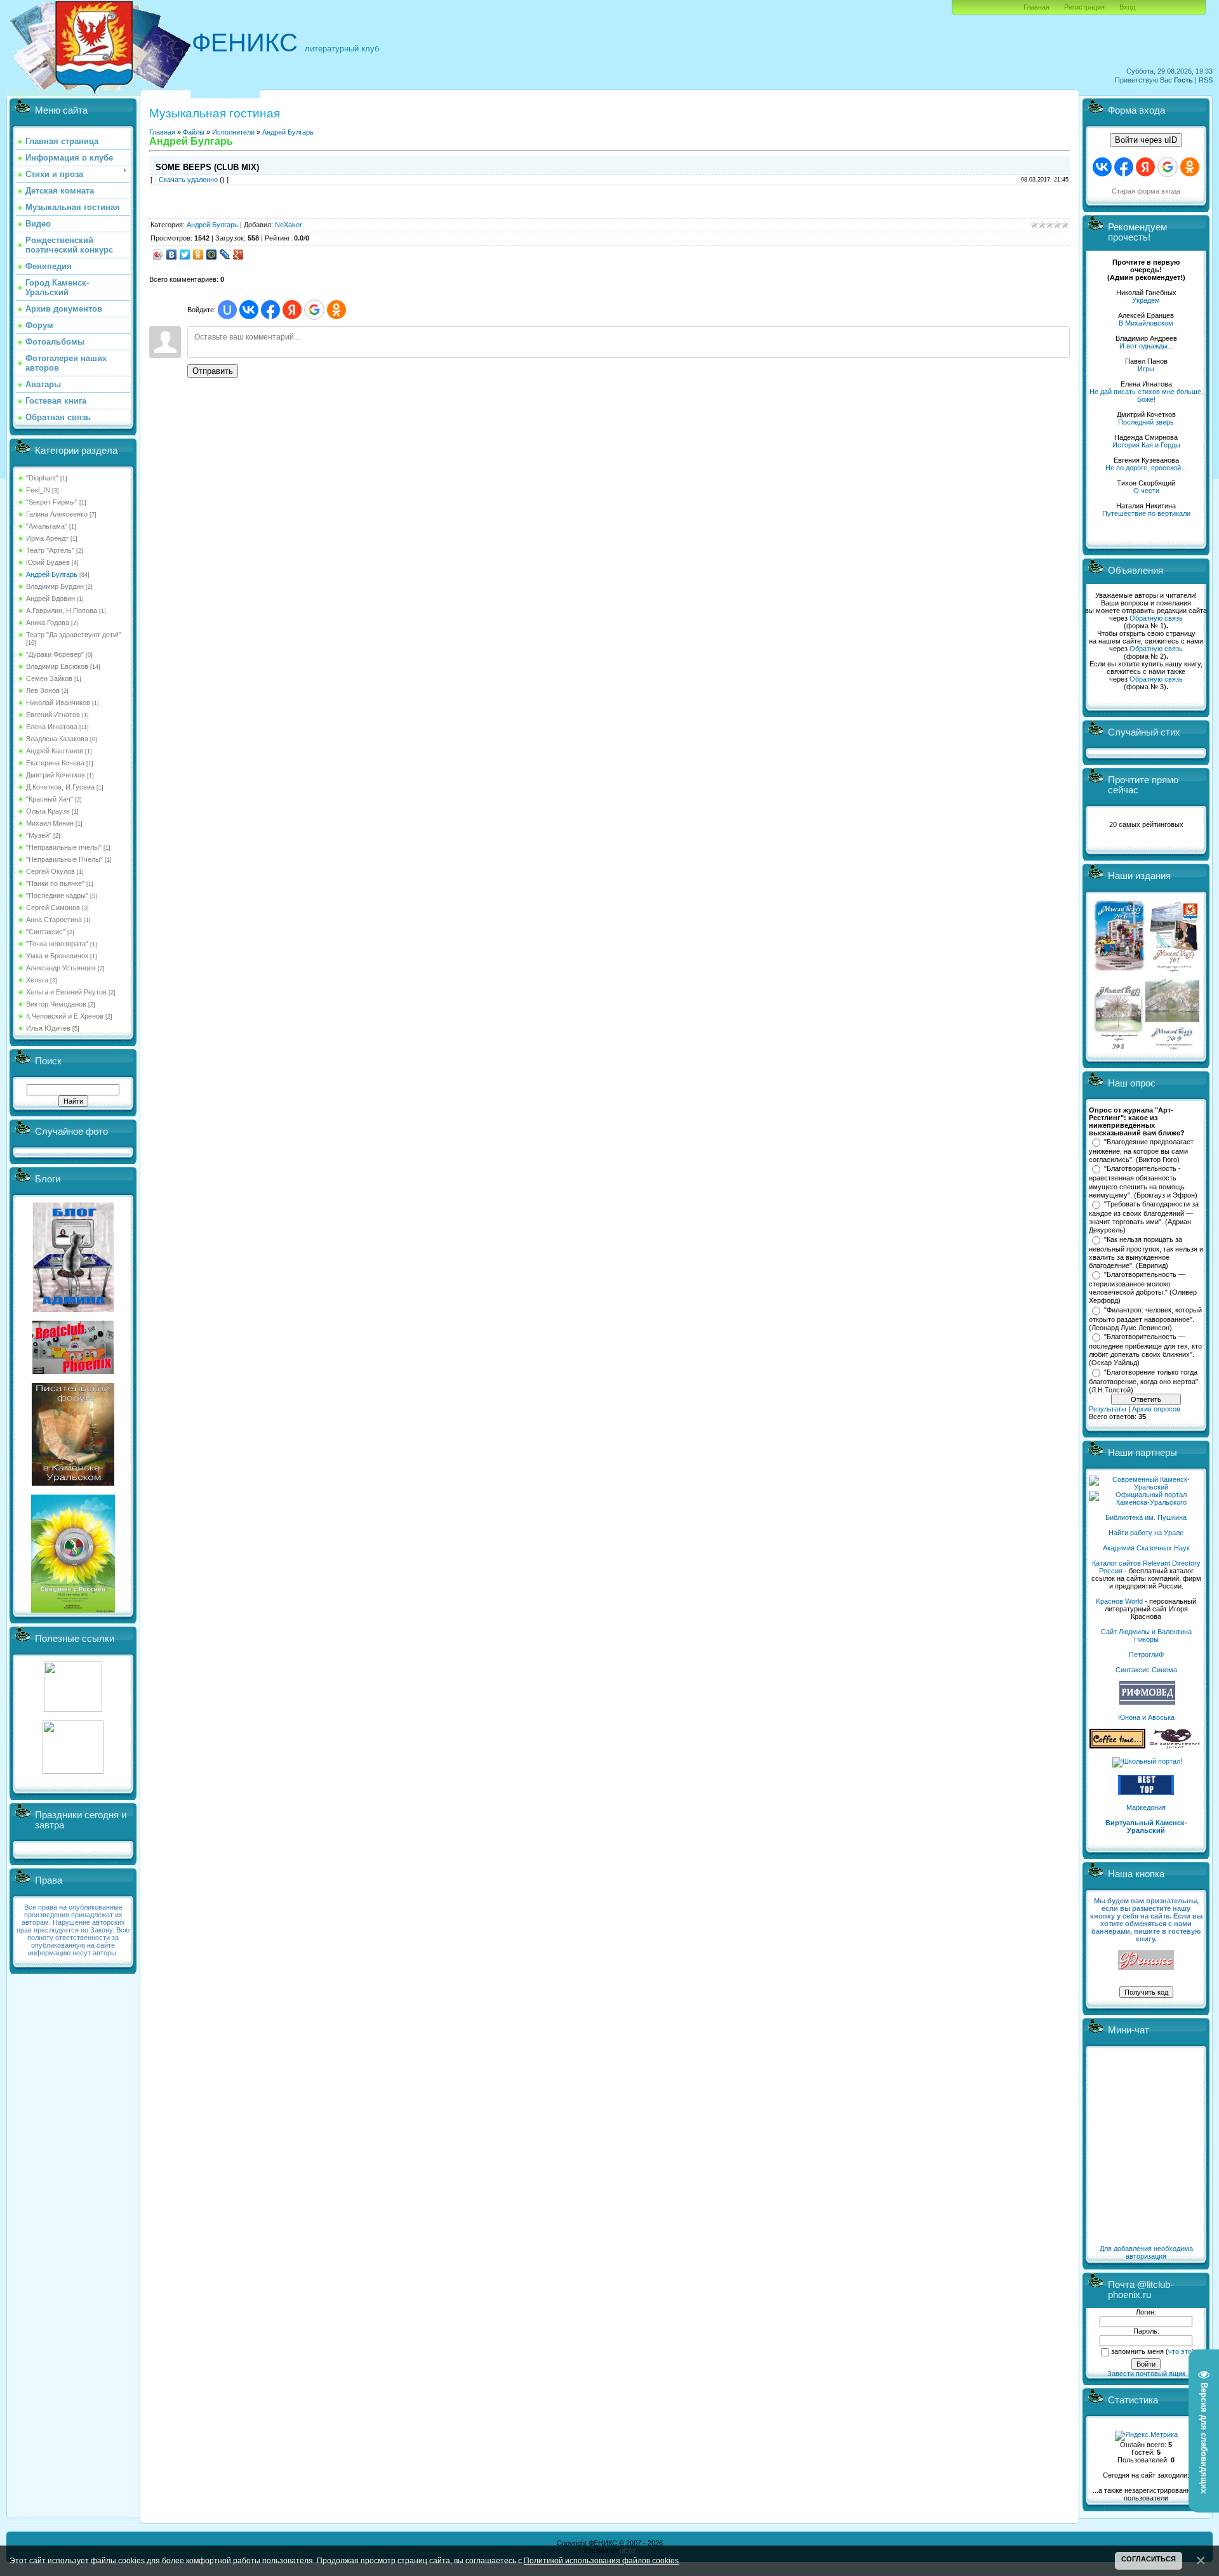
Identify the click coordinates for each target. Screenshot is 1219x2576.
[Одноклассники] (198, 254)
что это (1180, 2351)
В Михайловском (1146, 323)
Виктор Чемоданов (56, 1004)
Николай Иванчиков (58, 703)
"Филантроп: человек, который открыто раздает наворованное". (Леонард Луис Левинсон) (1145, 1319)
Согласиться (1149, 2559)
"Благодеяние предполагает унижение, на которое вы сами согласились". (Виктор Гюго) (1141, 1151)
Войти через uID (1146, 140)
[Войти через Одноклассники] (336, 310)
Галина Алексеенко (57, 514)
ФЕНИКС (245, 43)
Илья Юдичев (48, 1028)
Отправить (213, 371)
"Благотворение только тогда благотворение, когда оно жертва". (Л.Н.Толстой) (1144, 1381)
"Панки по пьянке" (55, 883)
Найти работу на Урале (1146, 1533)
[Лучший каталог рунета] (1146, 1792)
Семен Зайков (49, 678)
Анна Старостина (54, 920)
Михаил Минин (50, 823)
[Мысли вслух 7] (1174, 971)
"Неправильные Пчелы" (64, 859)
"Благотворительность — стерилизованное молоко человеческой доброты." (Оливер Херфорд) (1143, 1288)
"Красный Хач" (50, 799)
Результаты (1108, 1409)
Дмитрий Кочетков (56, 775)
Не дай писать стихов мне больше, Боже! (1146, 395)
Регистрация (1084, 7)
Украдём (1146, 300)
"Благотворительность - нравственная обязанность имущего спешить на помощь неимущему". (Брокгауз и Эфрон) (1143, 1182)
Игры (1146, 369)
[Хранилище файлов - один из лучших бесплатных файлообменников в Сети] (73, 1771)
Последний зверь (1146, 422)
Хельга (37, 980)
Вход (1127, 7)
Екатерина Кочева (55, 763)
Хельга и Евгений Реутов (66, 992)
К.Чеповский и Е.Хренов (65, 1016)
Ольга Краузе (48, 811)
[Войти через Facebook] (270, 310)
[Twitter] (185, 254)
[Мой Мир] (212, 254)
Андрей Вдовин (50, 598)
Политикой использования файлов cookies (601, 2560)
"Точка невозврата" (57, 944)
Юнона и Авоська (1146, 1717)
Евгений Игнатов (53, 715)
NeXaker (289, 225)
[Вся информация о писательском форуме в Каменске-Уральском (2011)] (73, 1483)
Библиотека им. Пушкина (1146, 1517)
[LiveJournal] (225, 254)
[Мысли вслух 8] (1118, 1047)
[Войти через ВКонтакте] (249, 310)
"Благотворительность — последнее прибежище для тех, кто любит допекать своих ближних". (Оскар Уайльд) (1145, 1350)
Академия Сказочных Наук (1146, 1548)
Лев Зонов (43, 690)
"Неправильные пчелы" (64, 847)
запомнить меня (1137, 2351)
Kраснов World (1119, 1601)
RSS (1206, 80)
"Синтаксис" (46, 932)
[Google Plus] (238, 254)
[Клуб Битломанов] (73, 1371)
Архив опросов (1156, 1409)
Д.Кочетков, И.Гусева (60, 787)
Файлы (194, 132)
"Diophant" (42, 478)
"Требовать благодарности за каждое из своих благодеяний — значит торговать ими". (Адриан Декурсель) (1144, 1217)
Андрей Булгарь (52, 574)
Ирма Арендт (47, 538)
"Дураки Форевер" (55, 654)
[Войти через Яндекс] (292, 310)
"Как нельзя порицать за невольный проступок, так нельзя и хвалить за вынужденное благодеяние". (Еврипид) (1146, 1253)
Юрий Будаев (48, 562)
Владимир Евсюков (57, 666)
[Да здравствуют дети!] (1175, 1746)
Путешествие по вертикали (1146, 513)
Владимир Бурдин (55, 586)
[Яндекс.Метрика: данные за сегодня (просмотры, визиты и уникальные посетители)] (1146, 2436)
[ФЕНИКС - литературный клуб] (1146, 1961)
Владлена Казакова (57, 739)
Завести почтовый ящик (1146, 2374)
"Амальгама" (47, 526)
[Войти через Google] (314, 310)
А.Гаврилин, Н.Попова (62, 611)
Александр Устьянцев (61, 968)
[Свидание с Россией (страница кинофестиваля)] (73, 1610)
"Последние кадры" (57, 895)
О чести (1146, 491)
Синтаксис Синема (1146, 1670)
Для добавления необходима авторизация (1146, 2252)
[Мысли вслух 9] (1172, 1047)
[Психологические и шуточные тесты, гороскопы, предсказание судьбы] (73, 1709)
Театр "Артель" (50, 550)
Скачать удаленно (188, 180)
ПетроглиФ (1146, 1655)
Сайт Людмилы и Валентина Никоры (1146, 1635)
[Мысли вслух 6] (1120, 971)
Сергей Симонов (53, 908)
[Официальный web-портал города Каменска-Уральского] (1146, 1502)
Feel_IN (38, 490)
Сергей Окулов (50, 871)
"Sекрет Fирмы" (52, 502)
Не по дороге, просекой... (1146, 468)
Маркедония (1146, 1807)
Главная (1036, 7)
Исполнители (233, 132)
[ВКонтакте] (172, 254)
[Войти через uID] (227, 310)
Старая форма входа (1146, 191)
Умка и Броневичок (57, 956)
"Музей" (39, 835)
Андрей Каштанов (55, 751)
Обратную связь (1156, 618)
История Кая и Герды (1146, 445)
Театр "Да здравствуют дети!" (74, 635)
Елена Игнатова (52, 727)
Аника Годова (48, 623)
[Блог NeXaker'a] (73, 1309)
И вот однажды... (1146, 346)
